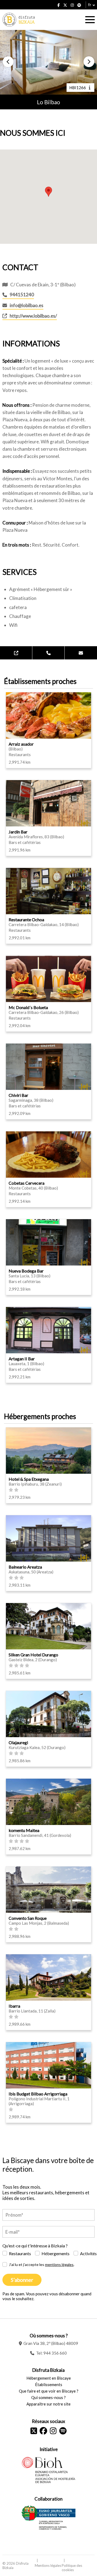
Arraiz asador (21, 744)
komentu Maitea (24, 1830)
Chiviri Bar (18, 1095)
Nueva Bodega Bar (26, 1271)
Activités (88, 2253)
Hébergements (56, 2253)
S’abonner (22, 2280)
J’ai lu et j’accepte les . (42, 2264)
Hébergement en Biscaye (49, 2378)
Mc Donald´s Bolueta (28, 1007)
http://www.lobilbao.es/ (33, 316)
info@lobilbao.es (27, 305)
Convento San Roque (28, 1918)
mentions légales (59, 2264)
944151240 (22, 295)
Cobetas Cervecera (27, 1183)
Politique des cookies (72, 2568)
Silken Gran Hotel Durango (33, 1655)
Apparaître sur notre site (48, 2404)
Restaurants (20, 2253)
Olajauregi (18, 1742)
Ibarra (14, 2006)
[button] (8, 62)
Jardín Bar (18, 832)
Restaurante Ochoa (26, 919)
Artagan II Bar (22, 1359)
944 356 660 (55, 2353)
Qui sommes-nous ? (48, 2397)
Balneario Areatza (25, 1567)
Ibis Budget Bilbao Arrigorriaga (38, 2094)
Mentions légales (48, 2565)
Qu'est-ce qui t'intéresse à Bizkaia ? (35, 2246)
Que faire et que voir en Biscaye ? (49, 2391)
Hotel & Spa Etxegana (29, 1479)
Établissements (49, 2384)
